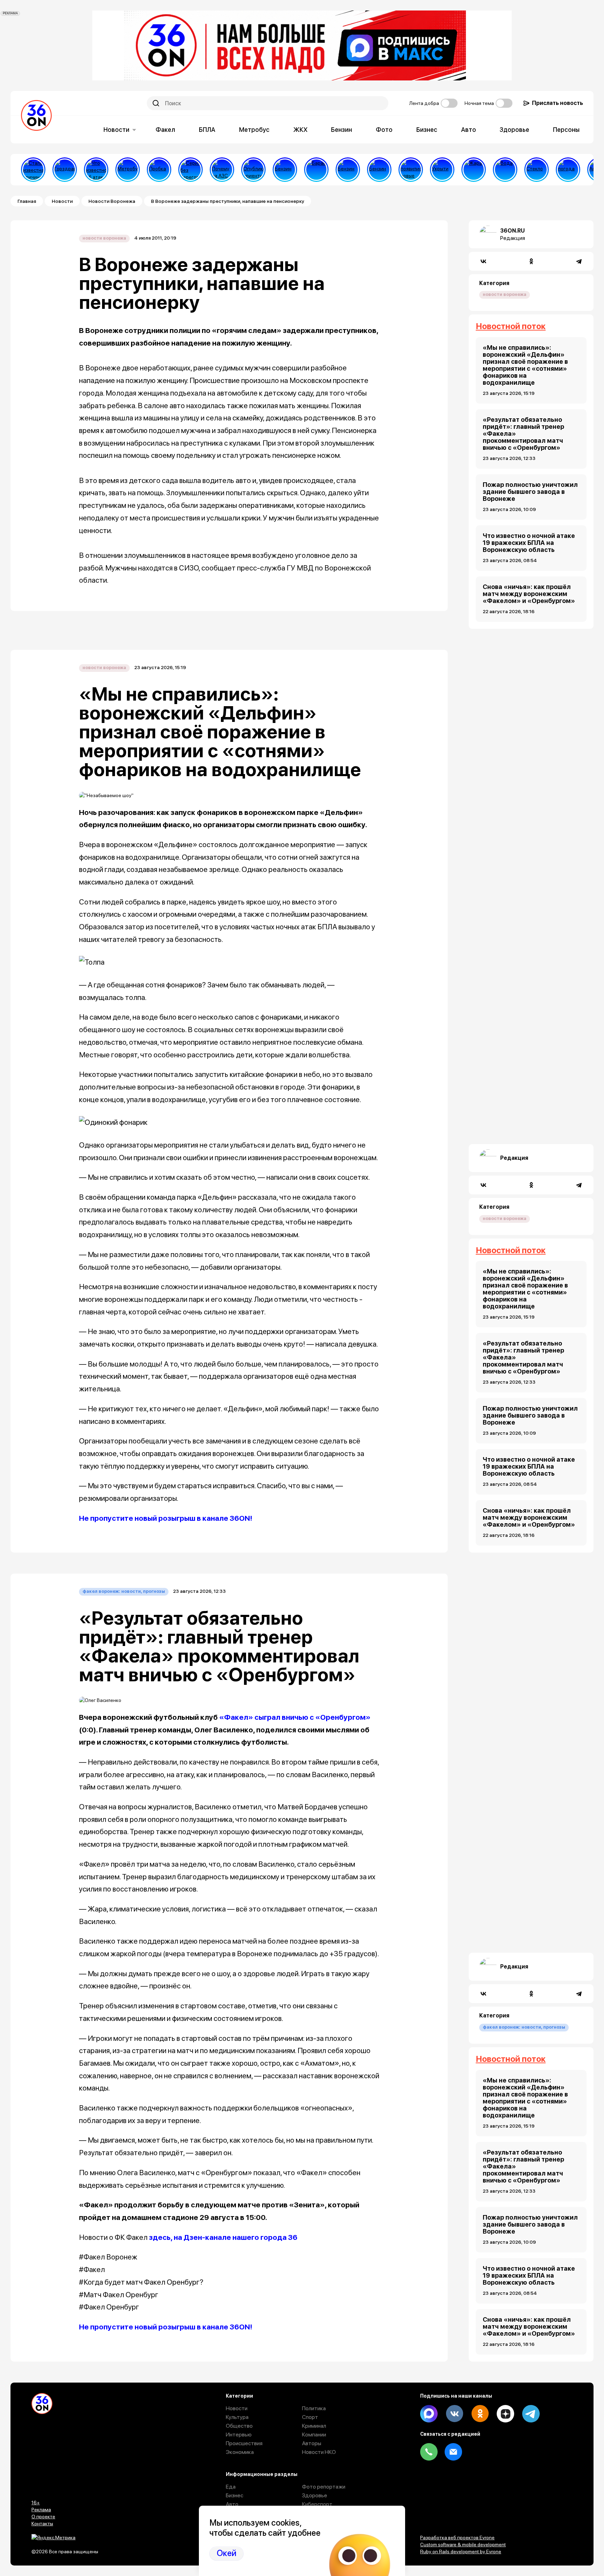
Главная (27, 201)
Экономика (240, 2452)
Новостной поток (511, 326)
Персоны (566, 130)
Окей (226, 2553)
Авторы (312, 2443)
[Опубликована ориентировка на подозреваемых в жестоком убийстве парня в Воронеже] (253, 170)
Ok (480, 2414)
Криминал (314, 2426)
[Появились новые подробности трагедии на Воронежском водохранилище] (411, 170)
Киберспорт (317, 2504)
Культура (237, 2417)
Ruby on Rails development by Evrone (461, 2552)
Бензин (341, 130)
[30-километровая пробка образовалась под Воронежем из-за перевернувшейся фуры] (159, 170)
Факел (165, 130)
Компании (314, 2435)
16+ (36, 2503)
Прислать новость (558, 103)
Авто (469, 130)
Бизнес (427, 130)
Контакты (42, 2524)
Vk (454, 2414)
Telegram (531, 2414)
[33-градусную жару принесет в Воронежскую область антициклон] (568, 170)
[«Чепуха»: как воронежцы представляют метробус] (128, 170)
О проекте (43, 2517)
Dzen (505, 2414)
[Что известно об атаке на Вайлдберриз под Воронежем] (96, 170)
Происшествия (244, 2443)
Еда (231, 2487)
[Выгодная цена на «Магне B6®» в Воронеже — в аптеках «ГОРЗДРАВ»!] (65, 170)
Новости (116, 130)
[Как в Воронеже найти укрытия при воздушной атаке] (442, 170)
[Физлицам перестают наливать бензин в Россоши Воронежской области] (379, 170)
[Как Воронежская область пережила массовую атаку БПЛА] (537, 170)
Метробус (254, 130)
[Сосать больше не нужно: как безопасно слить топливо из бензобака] (285, 170)
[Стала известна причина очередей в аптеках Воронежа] (33, 170)
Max (429, 2414)
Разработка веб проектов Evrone (457, 2538)
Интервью (239, 2435)
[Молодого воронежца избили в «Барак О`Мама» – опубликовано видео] (316, 170)
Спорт (310, 2417)
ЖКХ (300, 130)
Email (453, 2452)
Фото (384, 130)
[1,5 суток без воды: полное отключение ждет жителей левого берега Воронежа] (505, 170)
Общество (239, 2426)
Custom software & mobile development (463, 2545)
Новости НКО (319, 2452)
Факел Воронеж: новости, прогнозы (124, 1591)
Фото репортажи (324, 2487)
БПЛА (207, 130)
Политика (314, 2408)
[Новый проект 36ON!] (190, 170)
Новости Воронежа (112, 201)
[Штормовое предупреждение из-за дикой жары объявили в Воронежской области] (474, 170)
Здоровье (514, 130)
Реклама (41, 2510)
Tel (429, 2452)
